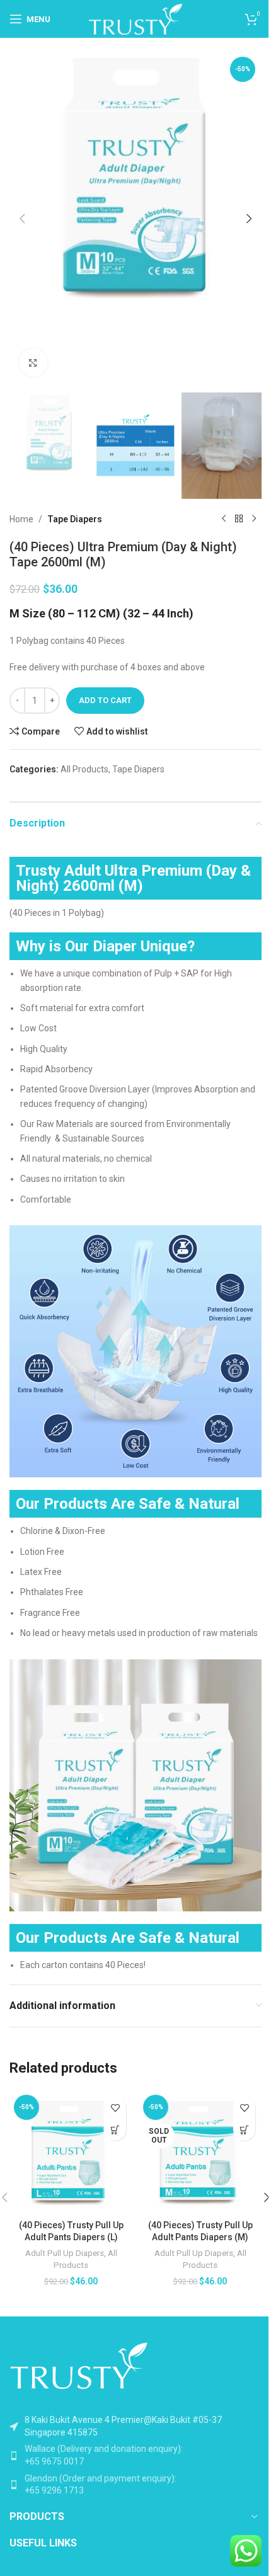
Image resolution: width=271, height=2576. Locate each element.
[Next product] (254, 519)
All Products (84, 769)
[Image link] (79, 2364)
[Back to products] (239, 519)
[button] (22, 219)
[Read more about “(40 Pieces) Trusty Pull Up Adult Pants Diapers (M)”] (244, 2130)
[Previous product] (224, 519)
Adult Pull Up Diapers (65, 2253)
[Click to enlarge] (33, 363)
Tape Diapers (75, 519)
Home (21, 519)
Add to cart (105, 700)
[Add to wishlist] (115, 2108)
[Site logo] (135, 18)
